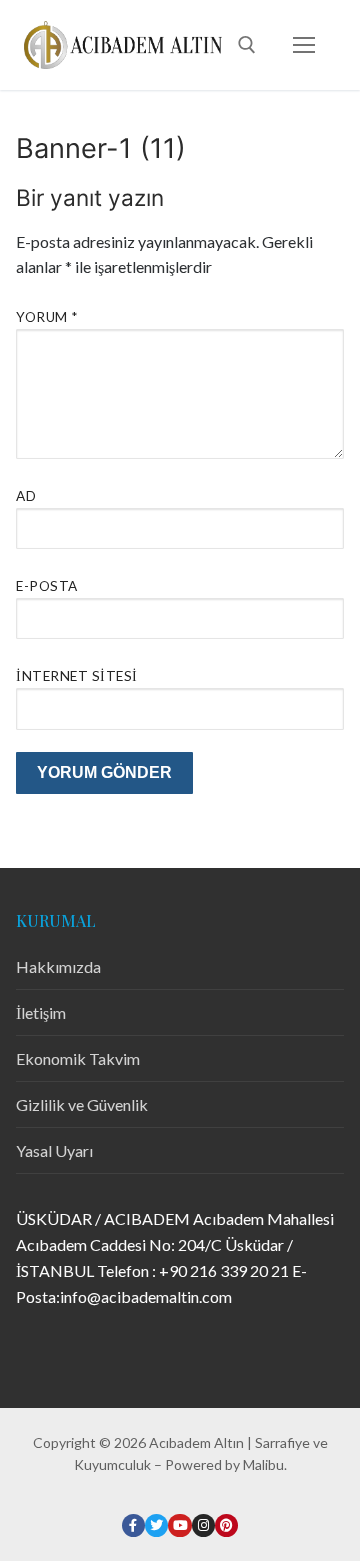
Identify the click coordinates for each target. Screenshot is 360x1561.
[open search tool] (247, 45)
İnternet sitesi (77, 676)
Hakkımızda (58, 966)
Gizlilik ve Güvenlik (82, 1104)
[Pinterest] (226, 1525)
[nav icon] (304, 45)
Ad (26, 496)
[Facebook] (133, 1525)
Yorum (47, 317)
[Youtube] (179, 1525)
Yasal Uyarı (54, 1150)
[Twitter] (156, 1525)
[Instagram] (203, 1525)
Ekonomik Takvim (78, 1058)
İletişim (41, 1012)
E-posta (47, 586)
